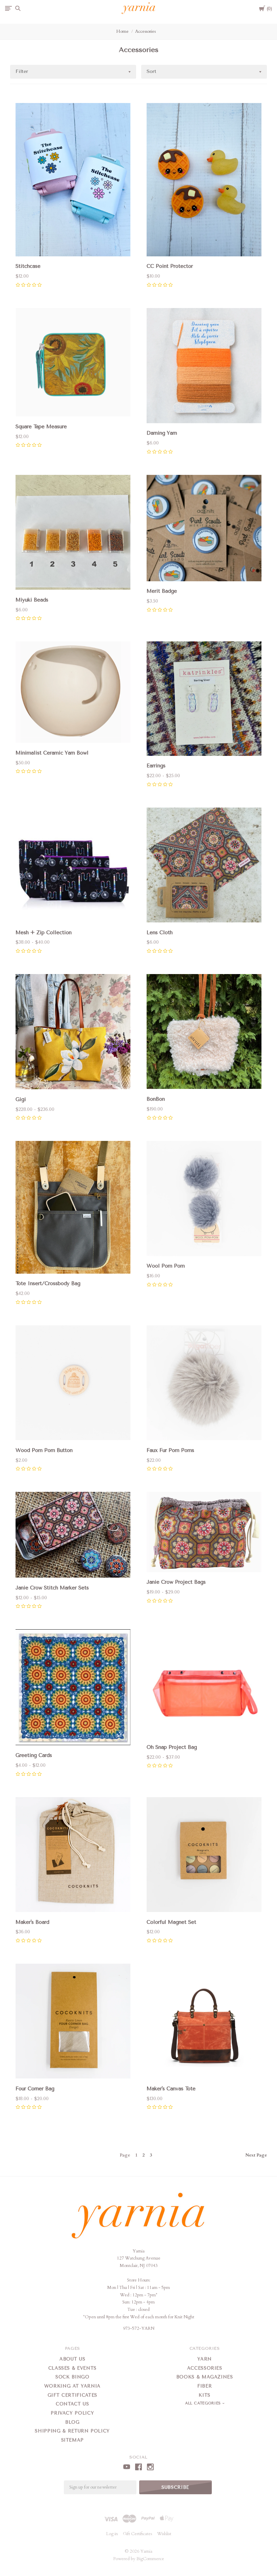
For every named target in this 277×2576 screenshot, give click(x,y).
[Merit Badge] (204, 529)
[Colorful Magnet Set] (204, 1856)
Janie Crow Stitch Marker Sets (52, 1588)
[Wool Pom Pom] (204, 1200)
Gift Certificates (72, 2395)
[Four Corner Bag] (73, 2022)
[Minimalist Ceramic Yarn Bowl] (73, 693)
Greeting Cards (34, 1755)
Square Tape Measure (41, 427)
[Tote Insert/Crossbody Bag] (73, 1208)
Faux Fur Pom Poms (170, 1450)
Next (256, 2155)
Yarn (205, 2359)
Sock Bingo (72, 2377)
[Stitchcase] (73, 181)
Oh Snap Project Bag (172, 1747)
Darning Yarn (162, 433)
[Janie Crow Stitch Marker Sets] (73, 1536)
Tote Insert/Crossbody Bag (48, 1283)
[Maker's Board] (73, 1856)
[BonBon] (204, 1033)
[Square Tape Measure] (73, 364)
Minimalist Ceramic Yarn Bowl (52, 753)
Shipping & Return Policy (72, 2431)
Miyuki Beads (32, 600)
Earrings (156, 766)
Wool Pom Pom (166, 1266)
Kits (205, 2395)
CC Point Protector (170, 266)
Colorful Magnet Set (171, 1922)
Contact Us (72, 2404)
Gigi (21, 1099)
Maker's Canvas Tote (171, 2089)
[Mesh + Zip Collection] (73, 866)
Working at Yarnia (72, 2386)
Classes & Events (72, 2368)
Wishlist (164, 2534)
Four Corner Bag (35, 2089)
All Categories (204, 2403)
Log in (112, 2534)
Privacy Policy (72, 2413)
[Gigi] (73, 1033)
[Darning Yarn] (204, 367)
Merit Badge (162, 591)
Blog (72, 2422)
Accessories (145, 31)
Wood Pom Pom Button (44, 1450)
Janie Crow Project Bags (176, 1582)
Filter (22, 71)
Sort (152, 71)
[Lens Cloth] (204, 866)
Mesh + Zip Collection (44, 933)
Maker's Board (32, 1922)
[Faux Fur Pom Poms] (204, 1384)
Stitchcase (28, 266)
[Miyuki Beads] (73, 534)
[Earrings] (204, 700)
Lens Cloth (160, 933)
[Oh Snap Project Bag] (204, 1685)
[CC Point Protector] (204, 181)
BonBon (156, 1099)
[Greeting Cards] (73, 1689)
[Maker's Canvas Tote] (204, 2022)
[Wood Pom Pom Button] (73, 1384)
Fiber (205, 2386)
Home (122, 31)
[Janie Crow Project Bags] (204, 1533)
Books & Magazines (205, 2377)
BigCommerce (150, 2559)
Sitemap (73, 2440)
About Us (72, 2359)
